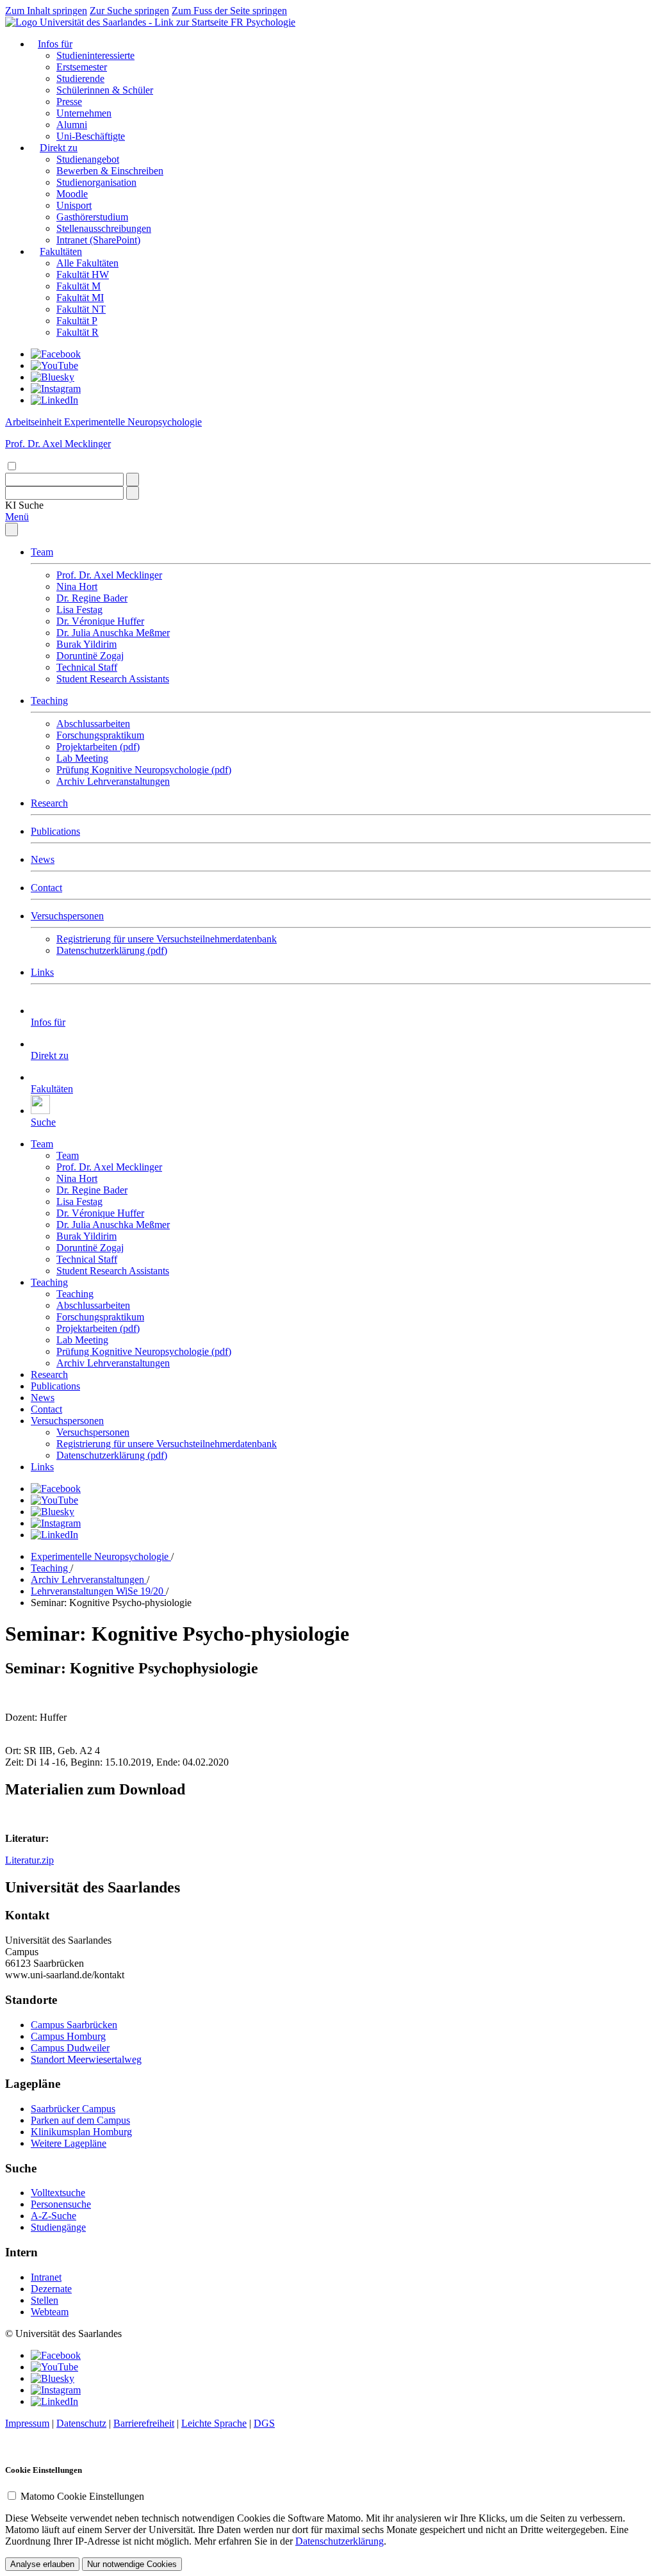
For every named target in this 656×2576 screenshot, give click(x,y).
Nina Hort (77, 587)
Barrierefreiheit (144, 2423)
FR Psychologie (263, 22)
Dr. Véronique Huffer (100, 621)
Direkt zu (59, 148)
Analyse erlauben (42, 2564)
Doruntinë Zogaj (90, 656)
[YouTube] (54, 365)
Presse (69, 102)
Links (42, 972)
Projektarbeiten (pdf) (98, 747)
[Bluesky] (53, 377)
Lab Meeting (82, 758)
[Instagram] (56, 389)
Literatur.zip (29, 1860)
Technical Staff (87, 667)
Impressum (27, 2423)
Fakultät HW (83, 275)
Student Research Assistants (113, 679)
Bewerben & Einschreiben (110, 171)
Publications (55, 831)
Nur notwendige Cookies (132, 2564)
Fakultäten (61, 251)
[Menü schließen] (12, 529)
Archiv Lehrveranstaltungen (113, 781)
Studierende (80, 78)
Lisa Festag (79, 610)
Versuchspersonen (67, 916)
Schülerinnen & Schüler (105, 90)
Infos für (55, 44)
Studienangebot (88, 159)
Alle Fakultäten (87, 263)
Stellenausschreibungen (104, 228)
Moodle (72, 194)
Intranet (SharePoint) (98, 240)
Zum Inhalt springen (46, 11)
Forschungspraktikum (100, 735)
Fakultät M (78, 286)
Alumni (72, 125)
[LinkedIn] (54, 400)
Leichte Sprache (214, 2423)
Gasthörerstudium (92, 217)
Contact (46, 888)
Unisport (74, 205)
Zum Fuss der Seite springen (229, 11)
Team (42, 552)
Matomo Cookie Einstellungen (82, 2496)
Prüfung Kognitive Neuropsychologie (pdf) (144, 770)
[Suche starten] (133, 480)
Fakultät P (77, 321)
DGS (264, 2423)
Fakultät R (78, 332)
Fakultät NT (81, 309)
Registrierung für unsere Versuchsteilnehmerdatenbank (167, 939)
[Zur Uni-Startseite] (118, 22)
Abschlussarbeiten (93, 724)
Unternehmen (84, 113)
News (43, 859)
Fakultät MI (80, 298)
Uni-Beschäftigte (91, 136)
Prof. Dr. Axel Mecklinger (109, 575)
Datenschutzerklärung (340, 2541)
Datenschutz (81, 2423)
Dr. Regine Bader (92, 598)
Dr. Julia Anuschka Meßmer (113, 633)
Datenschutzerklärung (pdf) (112, 950)
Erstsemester (82, 67)
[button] (24, 505)
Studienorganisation (96, 182)
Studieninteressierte (95, 55)
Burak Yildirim (86, 644)
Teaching (49, 701)
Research (49, 803)
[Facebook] (56, 354)
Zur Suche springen (129, 11)
